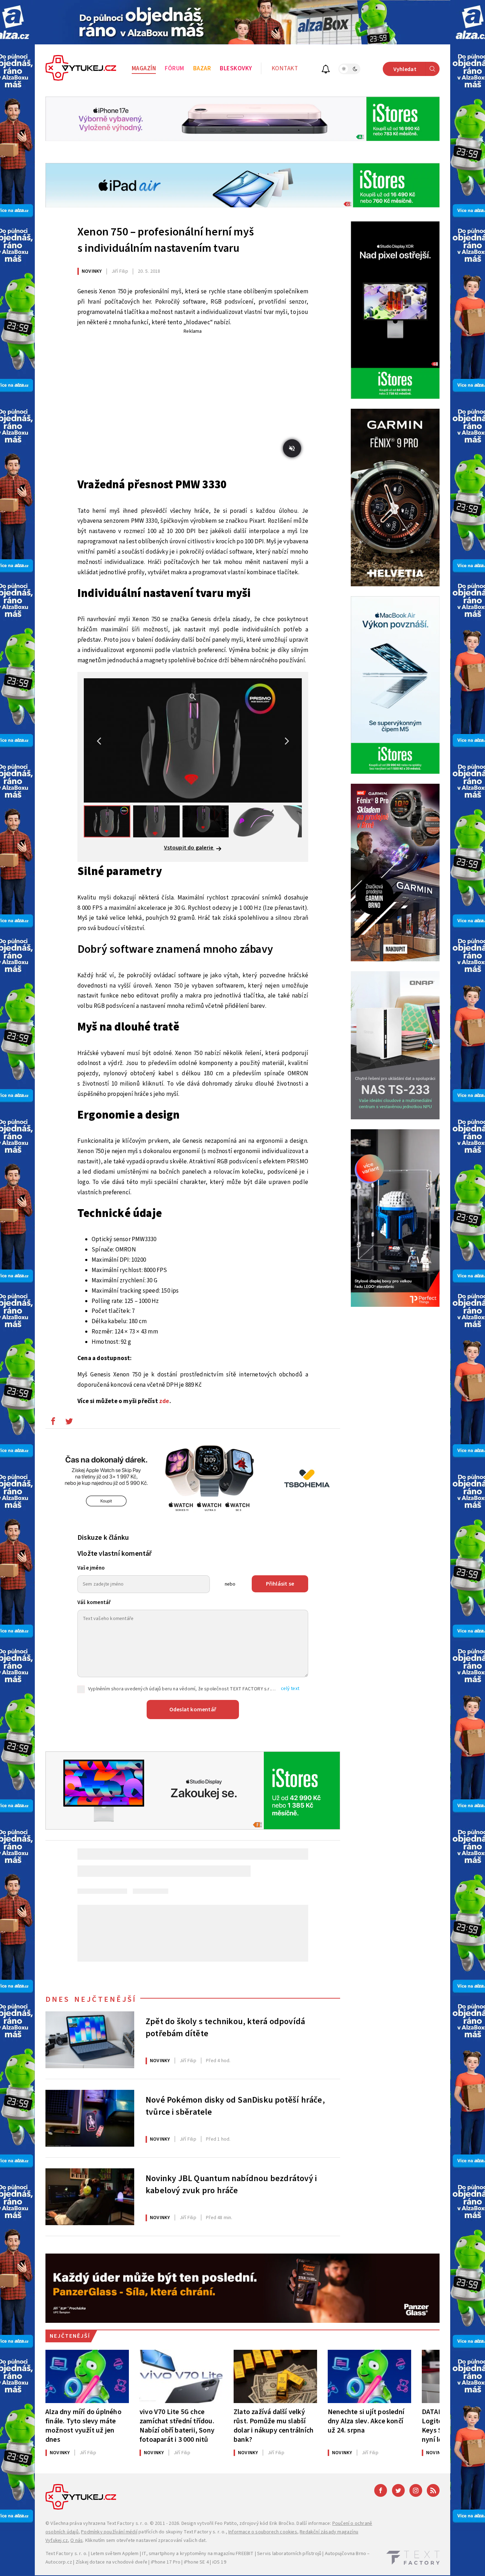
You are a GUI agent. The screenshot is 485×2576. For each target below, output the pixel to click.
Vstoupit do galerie (189, 848)
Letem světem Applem (115, 2554)
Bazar (202, 69)
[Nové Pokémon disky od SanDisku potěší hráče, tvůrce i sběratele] (90, 2118)
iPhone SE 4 (196, 2562)
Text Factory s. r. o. (127, 2523)
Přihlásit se (280, 1584)
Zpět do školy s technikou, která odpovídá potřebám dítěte (225, 2028)
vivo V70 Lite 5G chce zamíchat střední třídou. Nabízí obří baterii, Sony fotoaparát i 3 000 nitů (177, 2426)
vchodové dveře (130, 2562)
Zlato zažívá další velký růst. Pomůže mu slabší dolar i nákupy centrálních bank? (274, 2426)
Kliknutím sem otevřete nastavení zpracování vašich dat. (146, 2540)
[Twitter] (398, 2490)
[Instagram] (416, 2490)
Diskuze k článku (103, 1538)
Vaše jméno (91, 1568)
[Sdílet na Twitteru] (69, 1423)
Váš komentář (94, 1602)
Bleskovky (236, 69)
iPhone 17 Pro (166, 2562)
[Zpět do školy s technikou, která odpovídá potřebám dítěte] (90, 2040)
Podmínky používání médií (109, 2532)
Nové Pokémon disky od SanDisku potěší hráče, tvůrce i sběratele (235, 2106)
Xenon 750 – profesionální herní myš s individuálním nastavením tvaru (166, 240)
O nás (77, 2540)
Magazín (144, 69)
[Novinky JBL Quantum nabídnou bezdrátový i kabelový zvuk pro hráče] (90, 2197)
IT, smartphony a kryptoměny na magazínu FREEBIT (198, 2554)
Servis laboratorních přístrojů (289, 2554)
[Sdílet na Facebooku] (53, 1423)
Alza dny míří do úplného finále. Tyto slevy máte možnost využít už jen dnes (83, 2426)
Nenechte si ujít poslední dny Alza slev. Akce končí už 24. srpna (366, 2421)
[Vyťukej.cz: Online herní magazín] (81, 69)
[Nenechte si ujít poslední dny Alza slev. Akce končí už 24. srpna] (369, 2376)
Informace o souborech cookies (263, 2532)
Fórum (175, 69)
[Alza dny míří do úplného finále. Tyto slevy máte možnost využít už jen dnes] (87, 2376)
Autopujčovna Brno (345, 2554)
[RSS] (433, 2490)
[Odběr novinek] (326, 70)
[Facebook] (381, 2490)
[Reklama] (243, 22)
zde (164, 1401)
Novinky (92, 271)
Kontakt (285, 69)
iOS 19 (219, 2562)
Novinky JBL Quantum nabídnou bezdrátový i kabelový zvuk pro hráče (231, 2185)
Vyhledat (405, 69)
